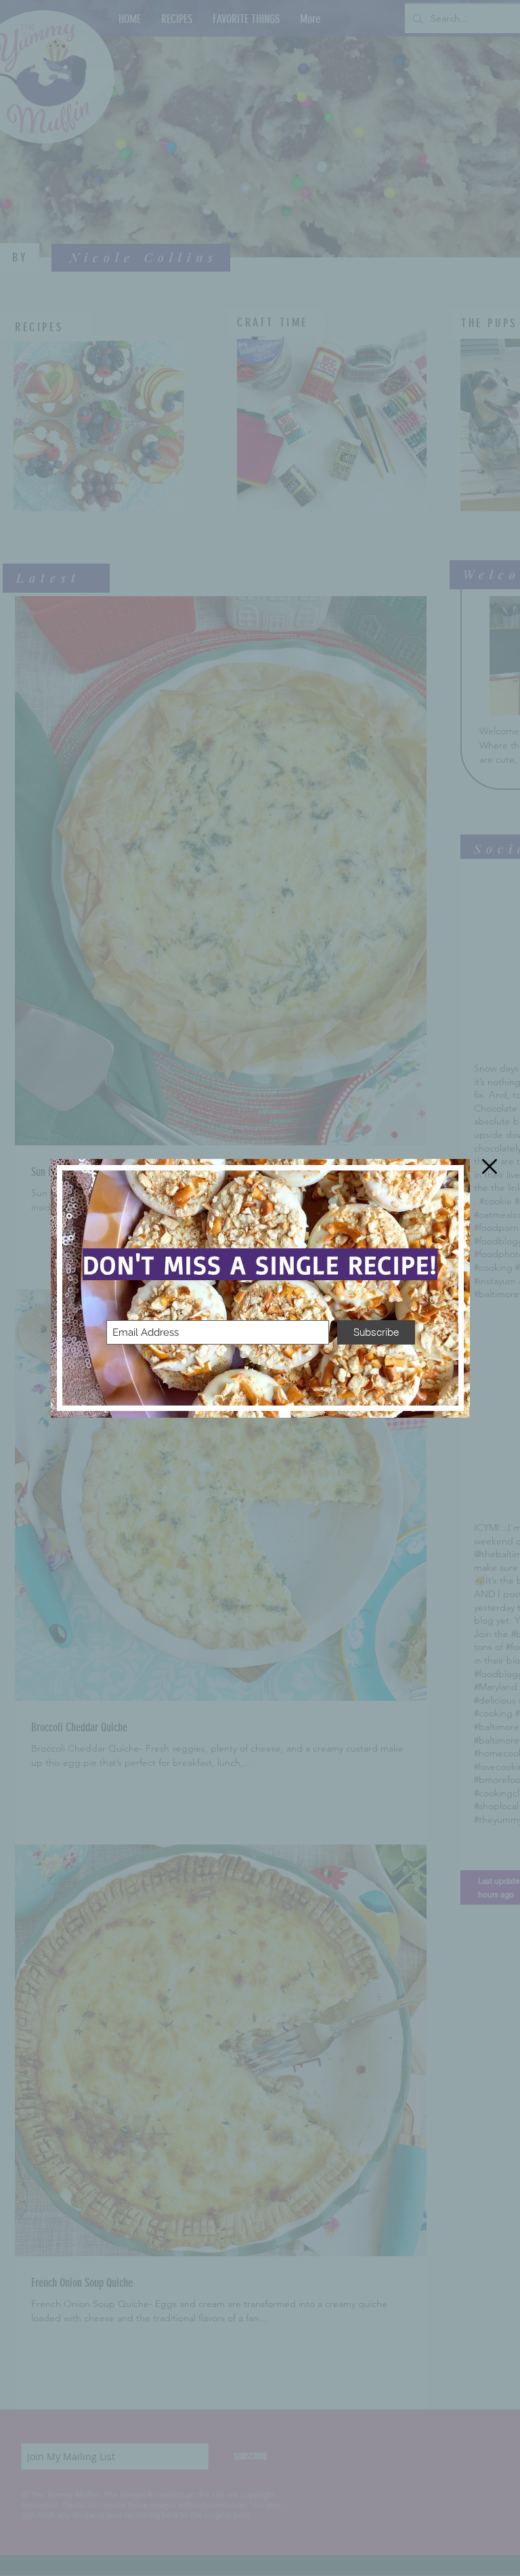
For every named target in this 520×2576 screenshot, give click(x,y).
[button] (490, 1166)
